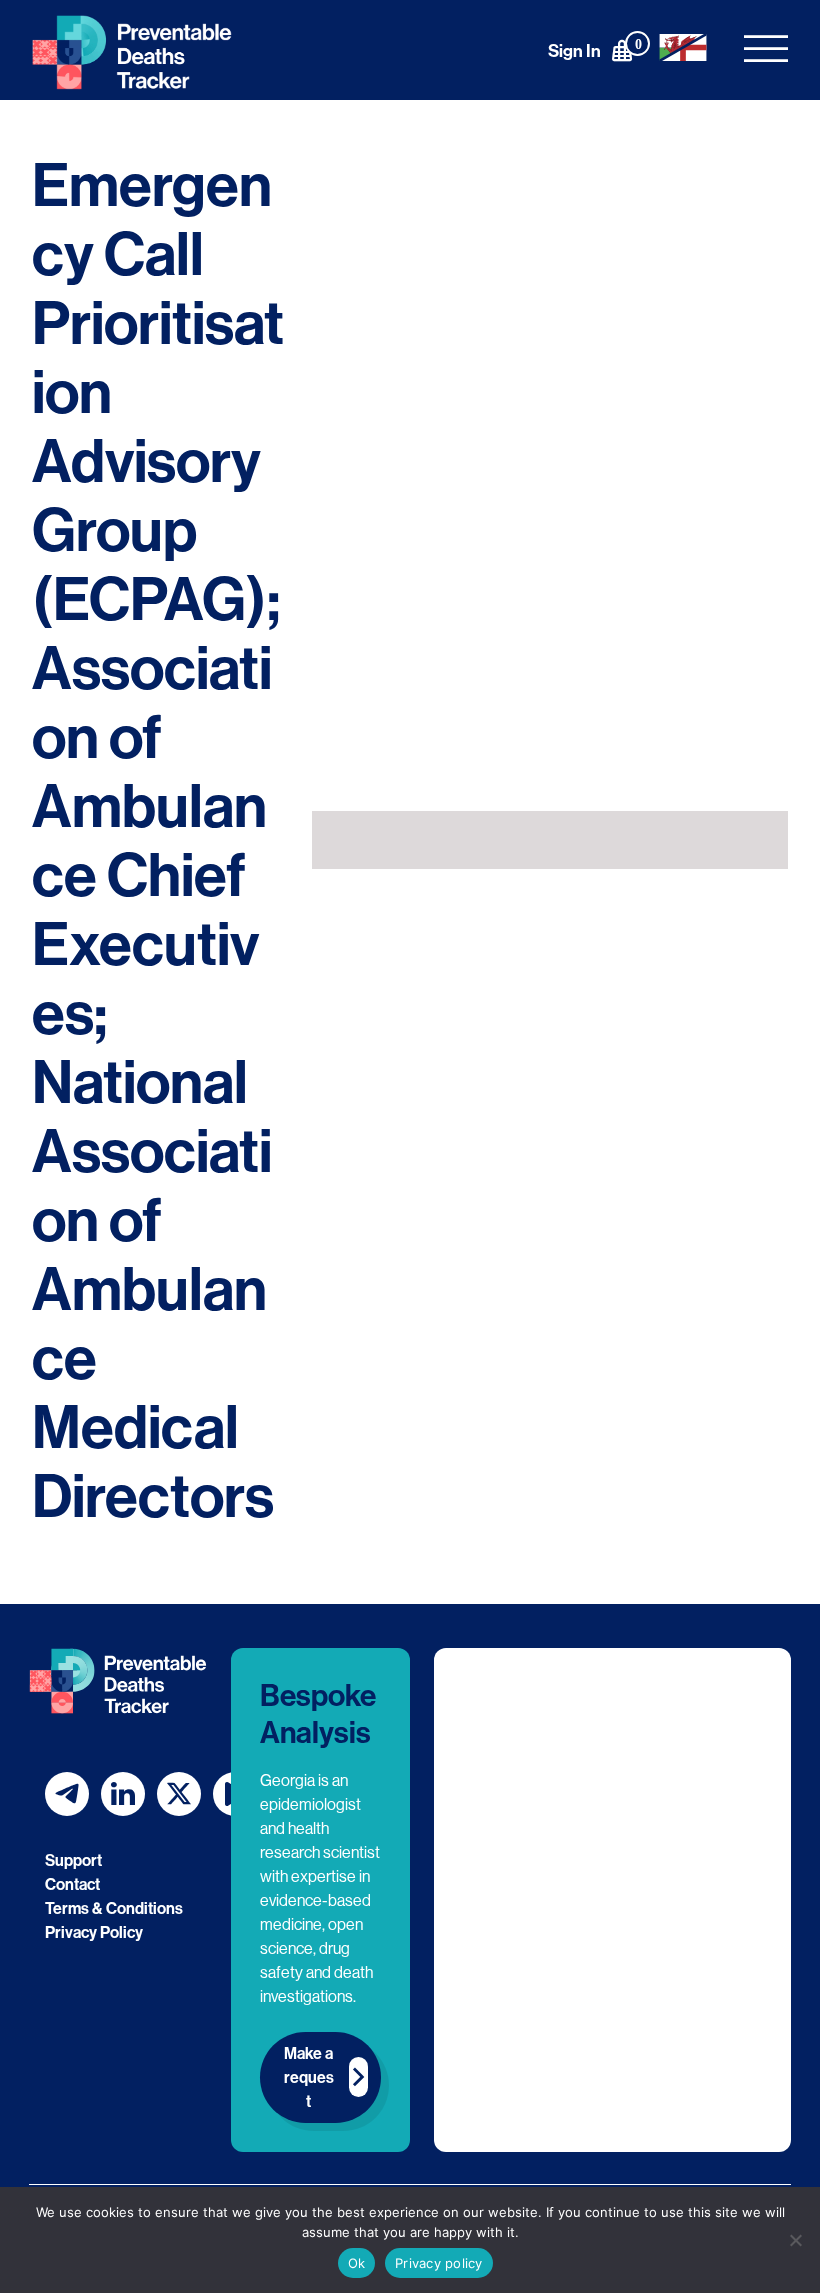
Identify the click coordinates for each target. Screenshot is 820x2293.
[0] (622, 50)
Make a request (309, 2077)
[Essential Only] (795, 2240)
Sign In (574, 50)
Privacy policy (439, 2263)
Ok (357, 2263)
